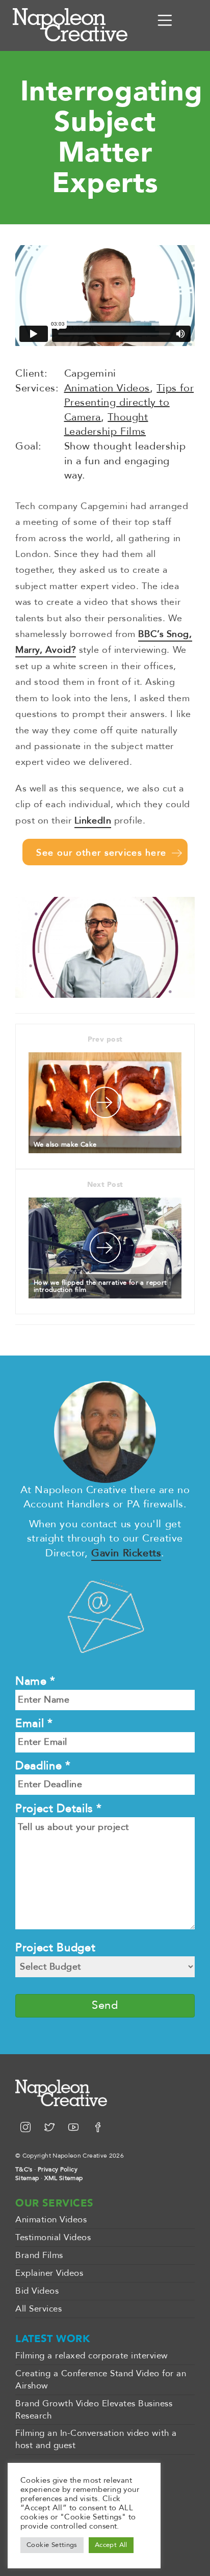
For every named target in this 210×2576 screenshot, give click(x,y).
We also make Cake (65, 1145)
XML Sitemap (64, 2178)
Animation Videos (107, 388)
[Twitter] (51, 2128)
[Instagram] (27, 2128)
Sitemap (27, 2178)
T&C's (24, 2169)
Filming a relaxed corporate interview (92, 2356)
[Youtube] (75, 2128)
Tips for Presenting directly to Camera (129, 403)
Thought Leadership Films (106, 424)
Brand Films (39, 2255)
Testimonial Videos (53, 2237)
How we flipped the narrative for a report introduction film (100, 1286)
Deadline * (43, 1766)
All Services (38, 2309)
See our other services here (101, 853)
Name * (35, 1681)
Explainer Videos (49, 2273)
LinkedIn (93, 821)
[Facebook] (98, 2128)
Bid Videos (37, 2291)
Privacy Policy (58, 2169)
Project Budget (55, 1948)
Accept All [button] (111, 2545)
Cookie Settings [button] (52, 2545)
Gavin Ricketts (126, 1553)
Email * (34, 1723)
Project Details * (58, 1809)
